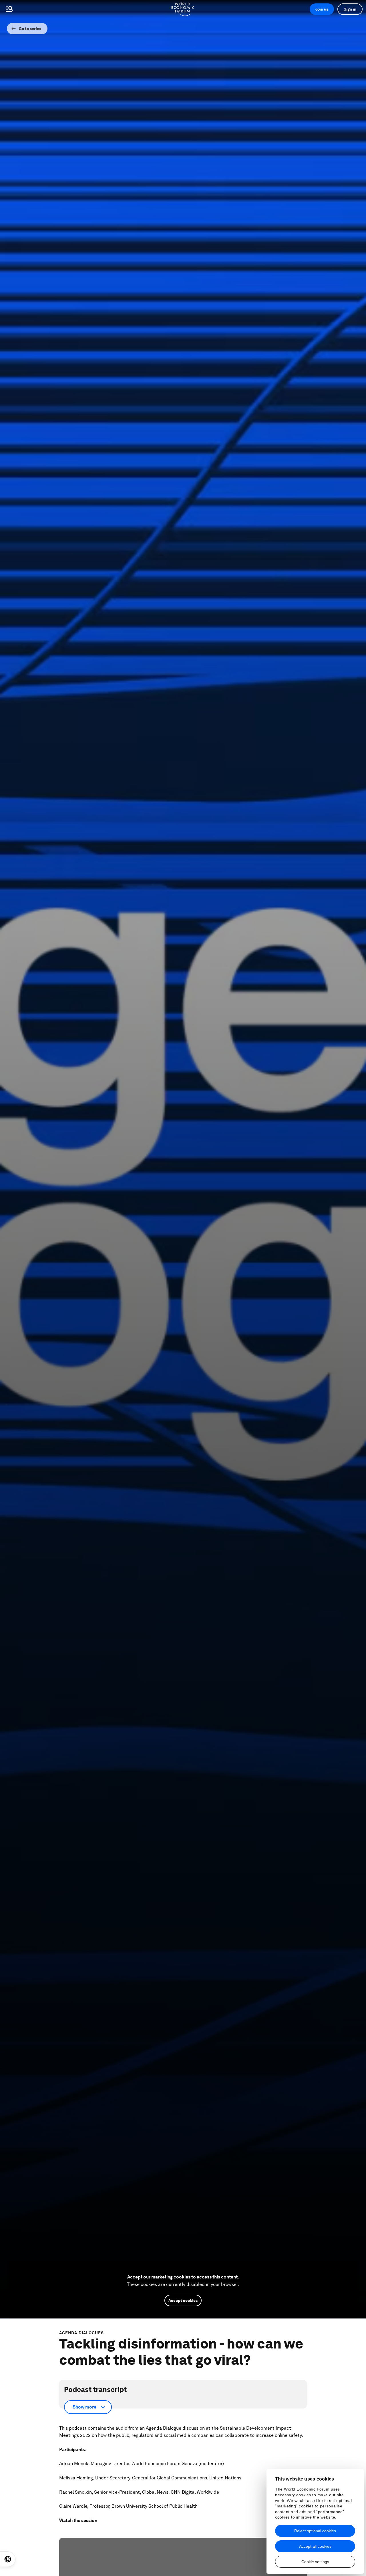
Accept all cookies (315, 2546)
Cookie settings (315, 2562)
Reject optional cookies (315, 2531)
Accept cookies (183, 2300)
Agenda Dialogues (82, 2333)
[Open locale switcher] (8, 2559)
